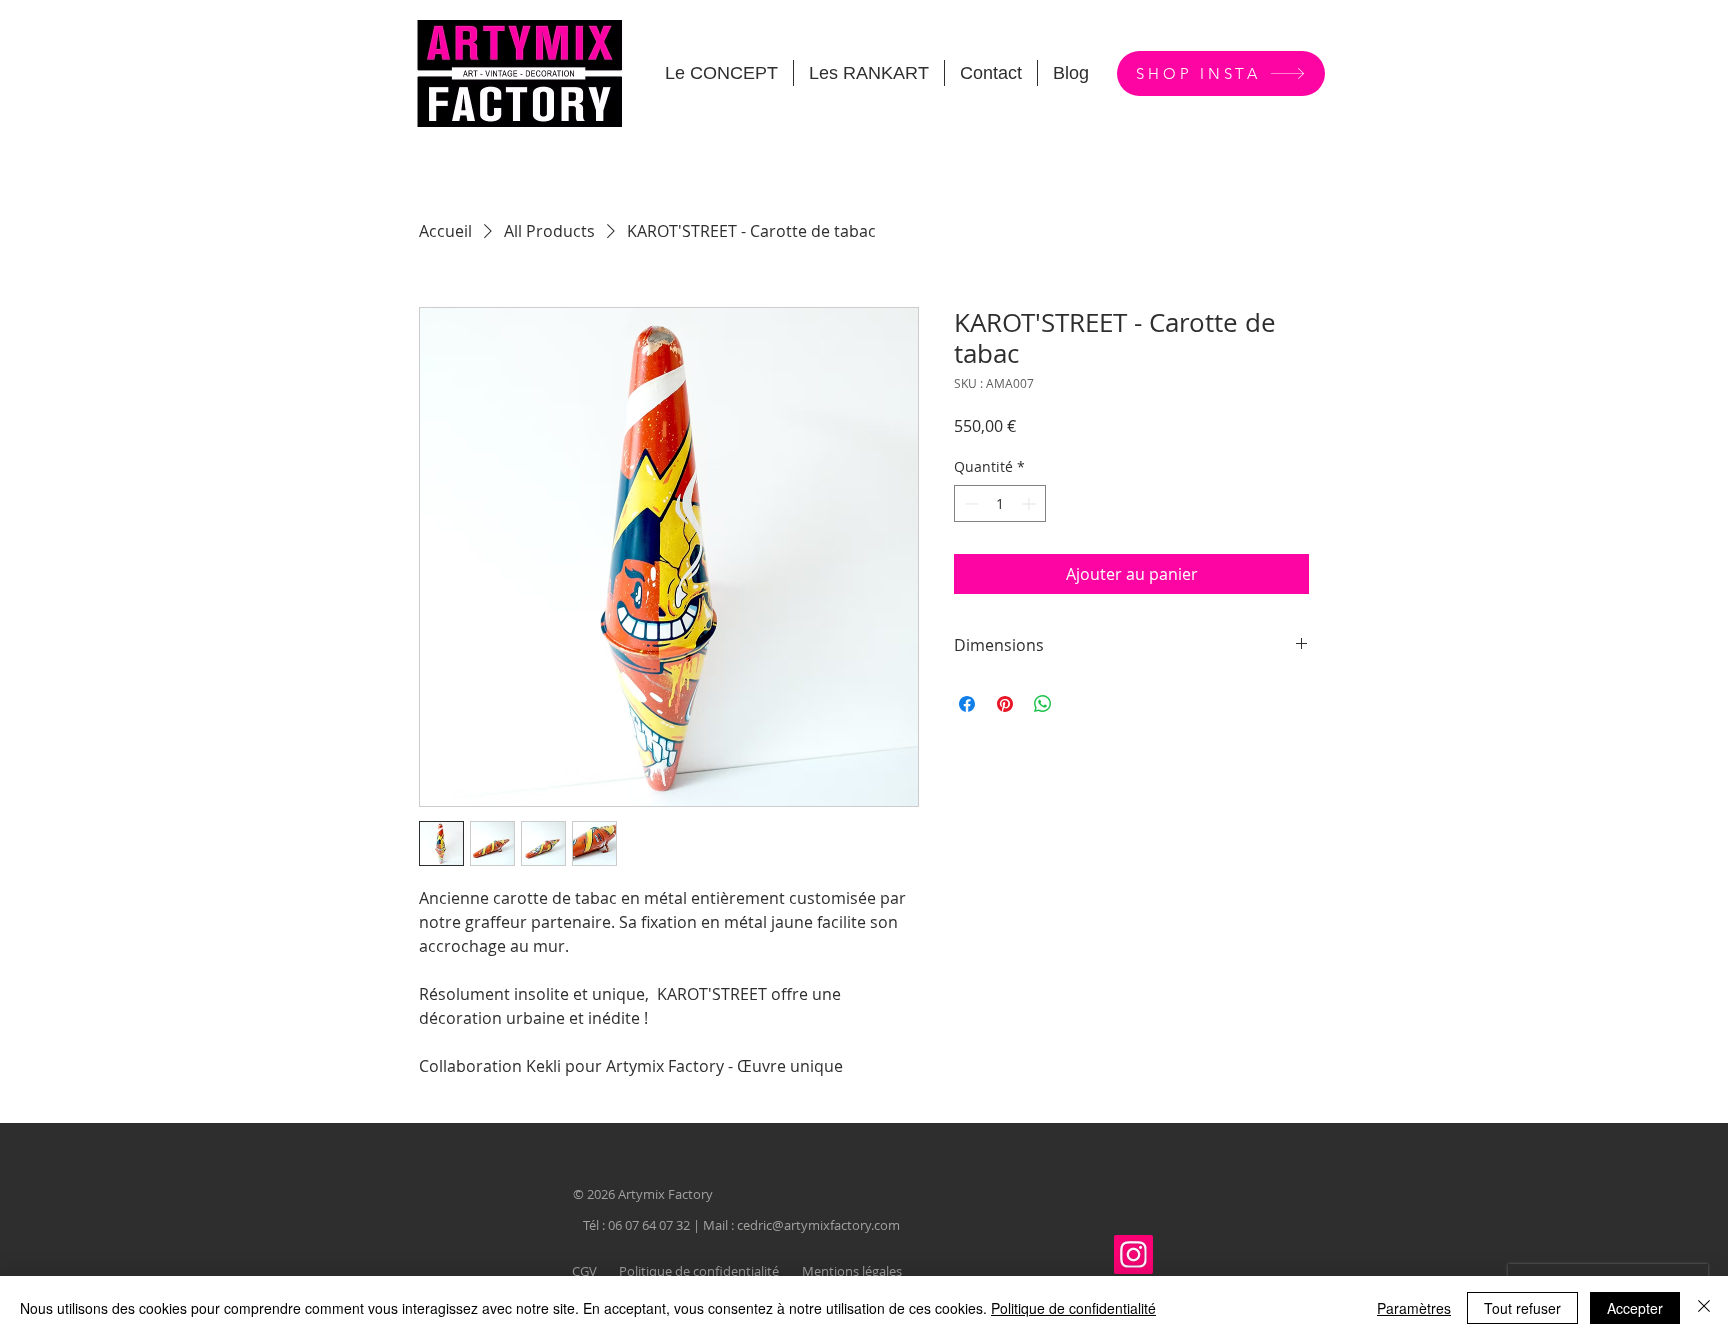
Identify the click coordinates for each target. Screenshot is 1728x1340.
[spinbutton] (1000, 503)
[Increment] (1030, 503)
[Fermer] (1704, 1308)
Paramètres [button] (1414, 1308)
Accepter (1635, 1308)
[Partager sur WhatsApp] (1043, 704)
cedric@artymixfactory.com (818, 1225)
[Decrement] (969, 503)
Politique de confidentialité (1073, 1308)
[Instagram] (1133, 1254)
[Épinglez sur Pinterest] (1005, 704)
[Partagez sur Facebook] (967, 704)
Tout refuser (1522, 1308)
